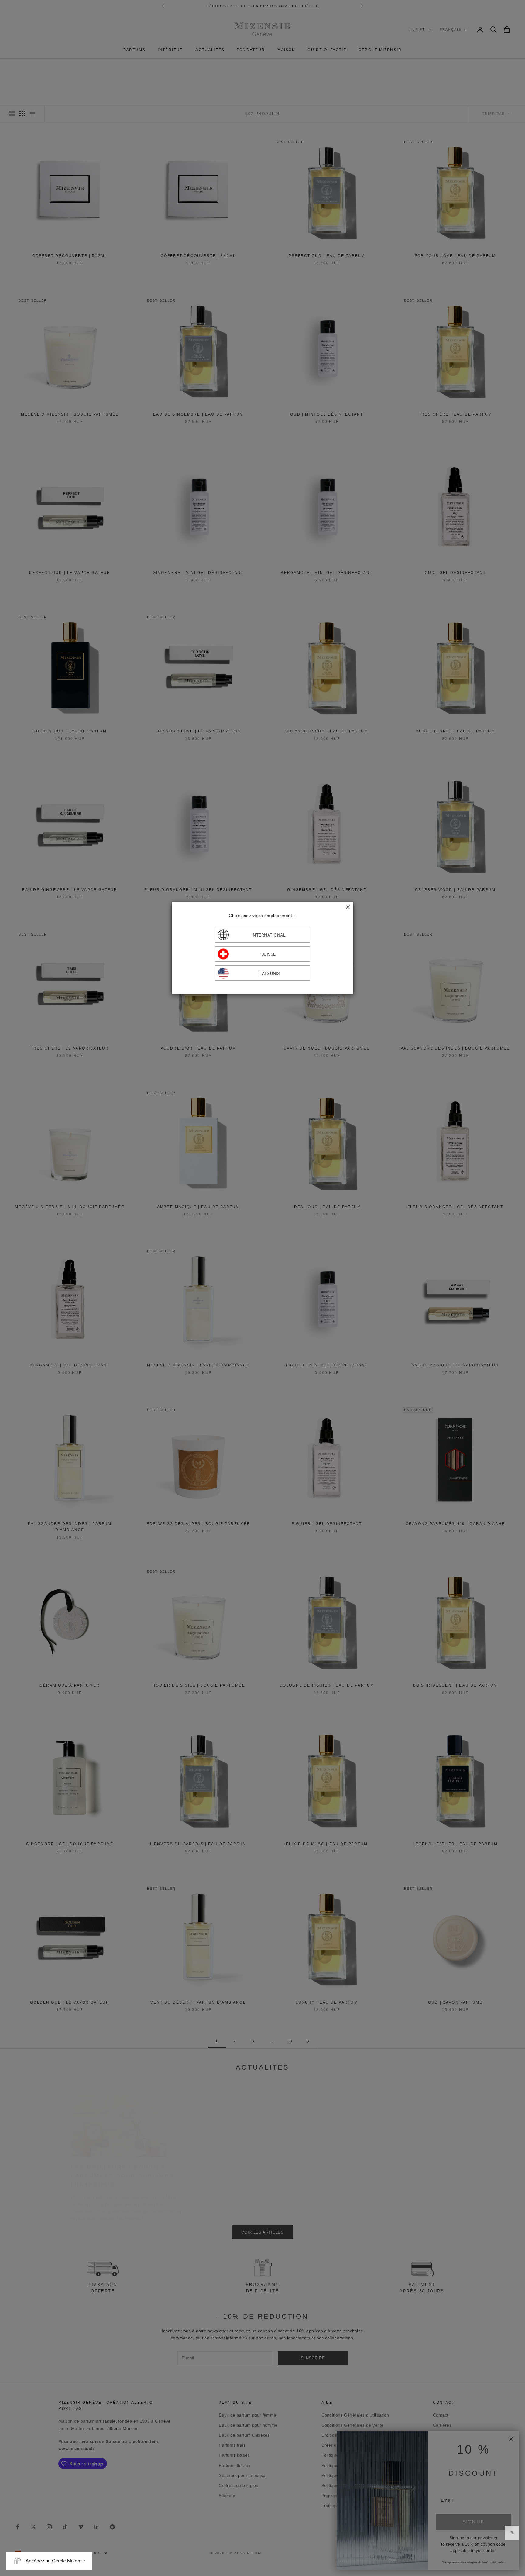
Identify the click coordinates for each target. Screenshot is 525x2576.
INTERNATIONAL (269, 935)
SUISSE (269, 954)
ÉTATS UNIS (268, 973)
